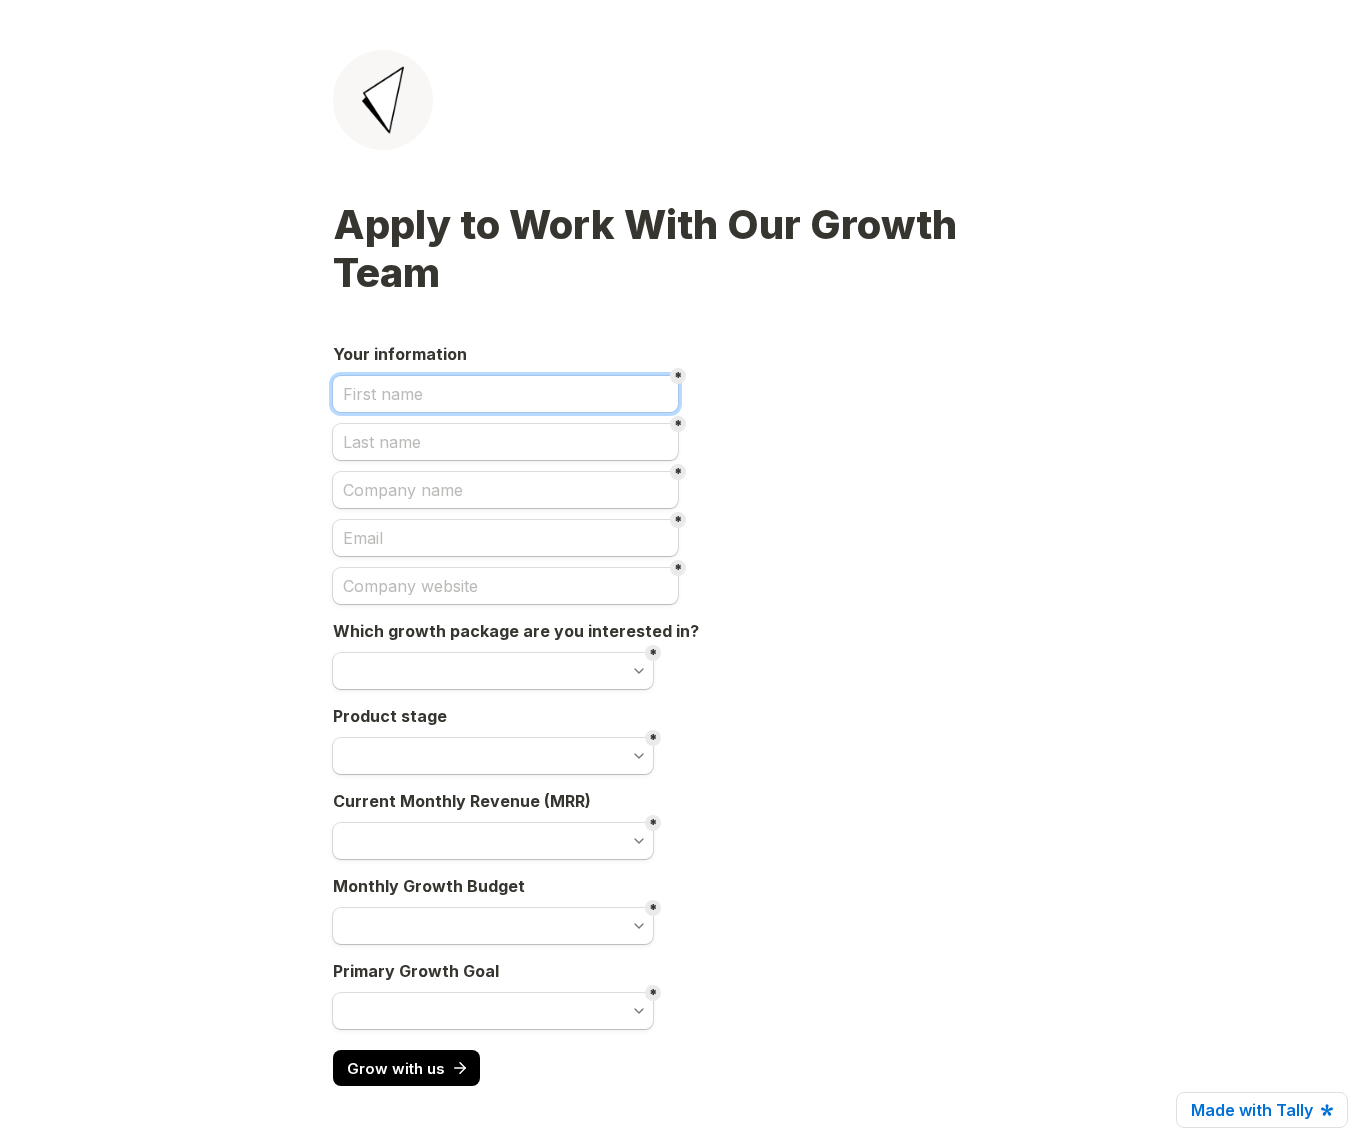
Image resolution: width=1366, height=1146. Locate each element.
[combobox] (493, 671)
